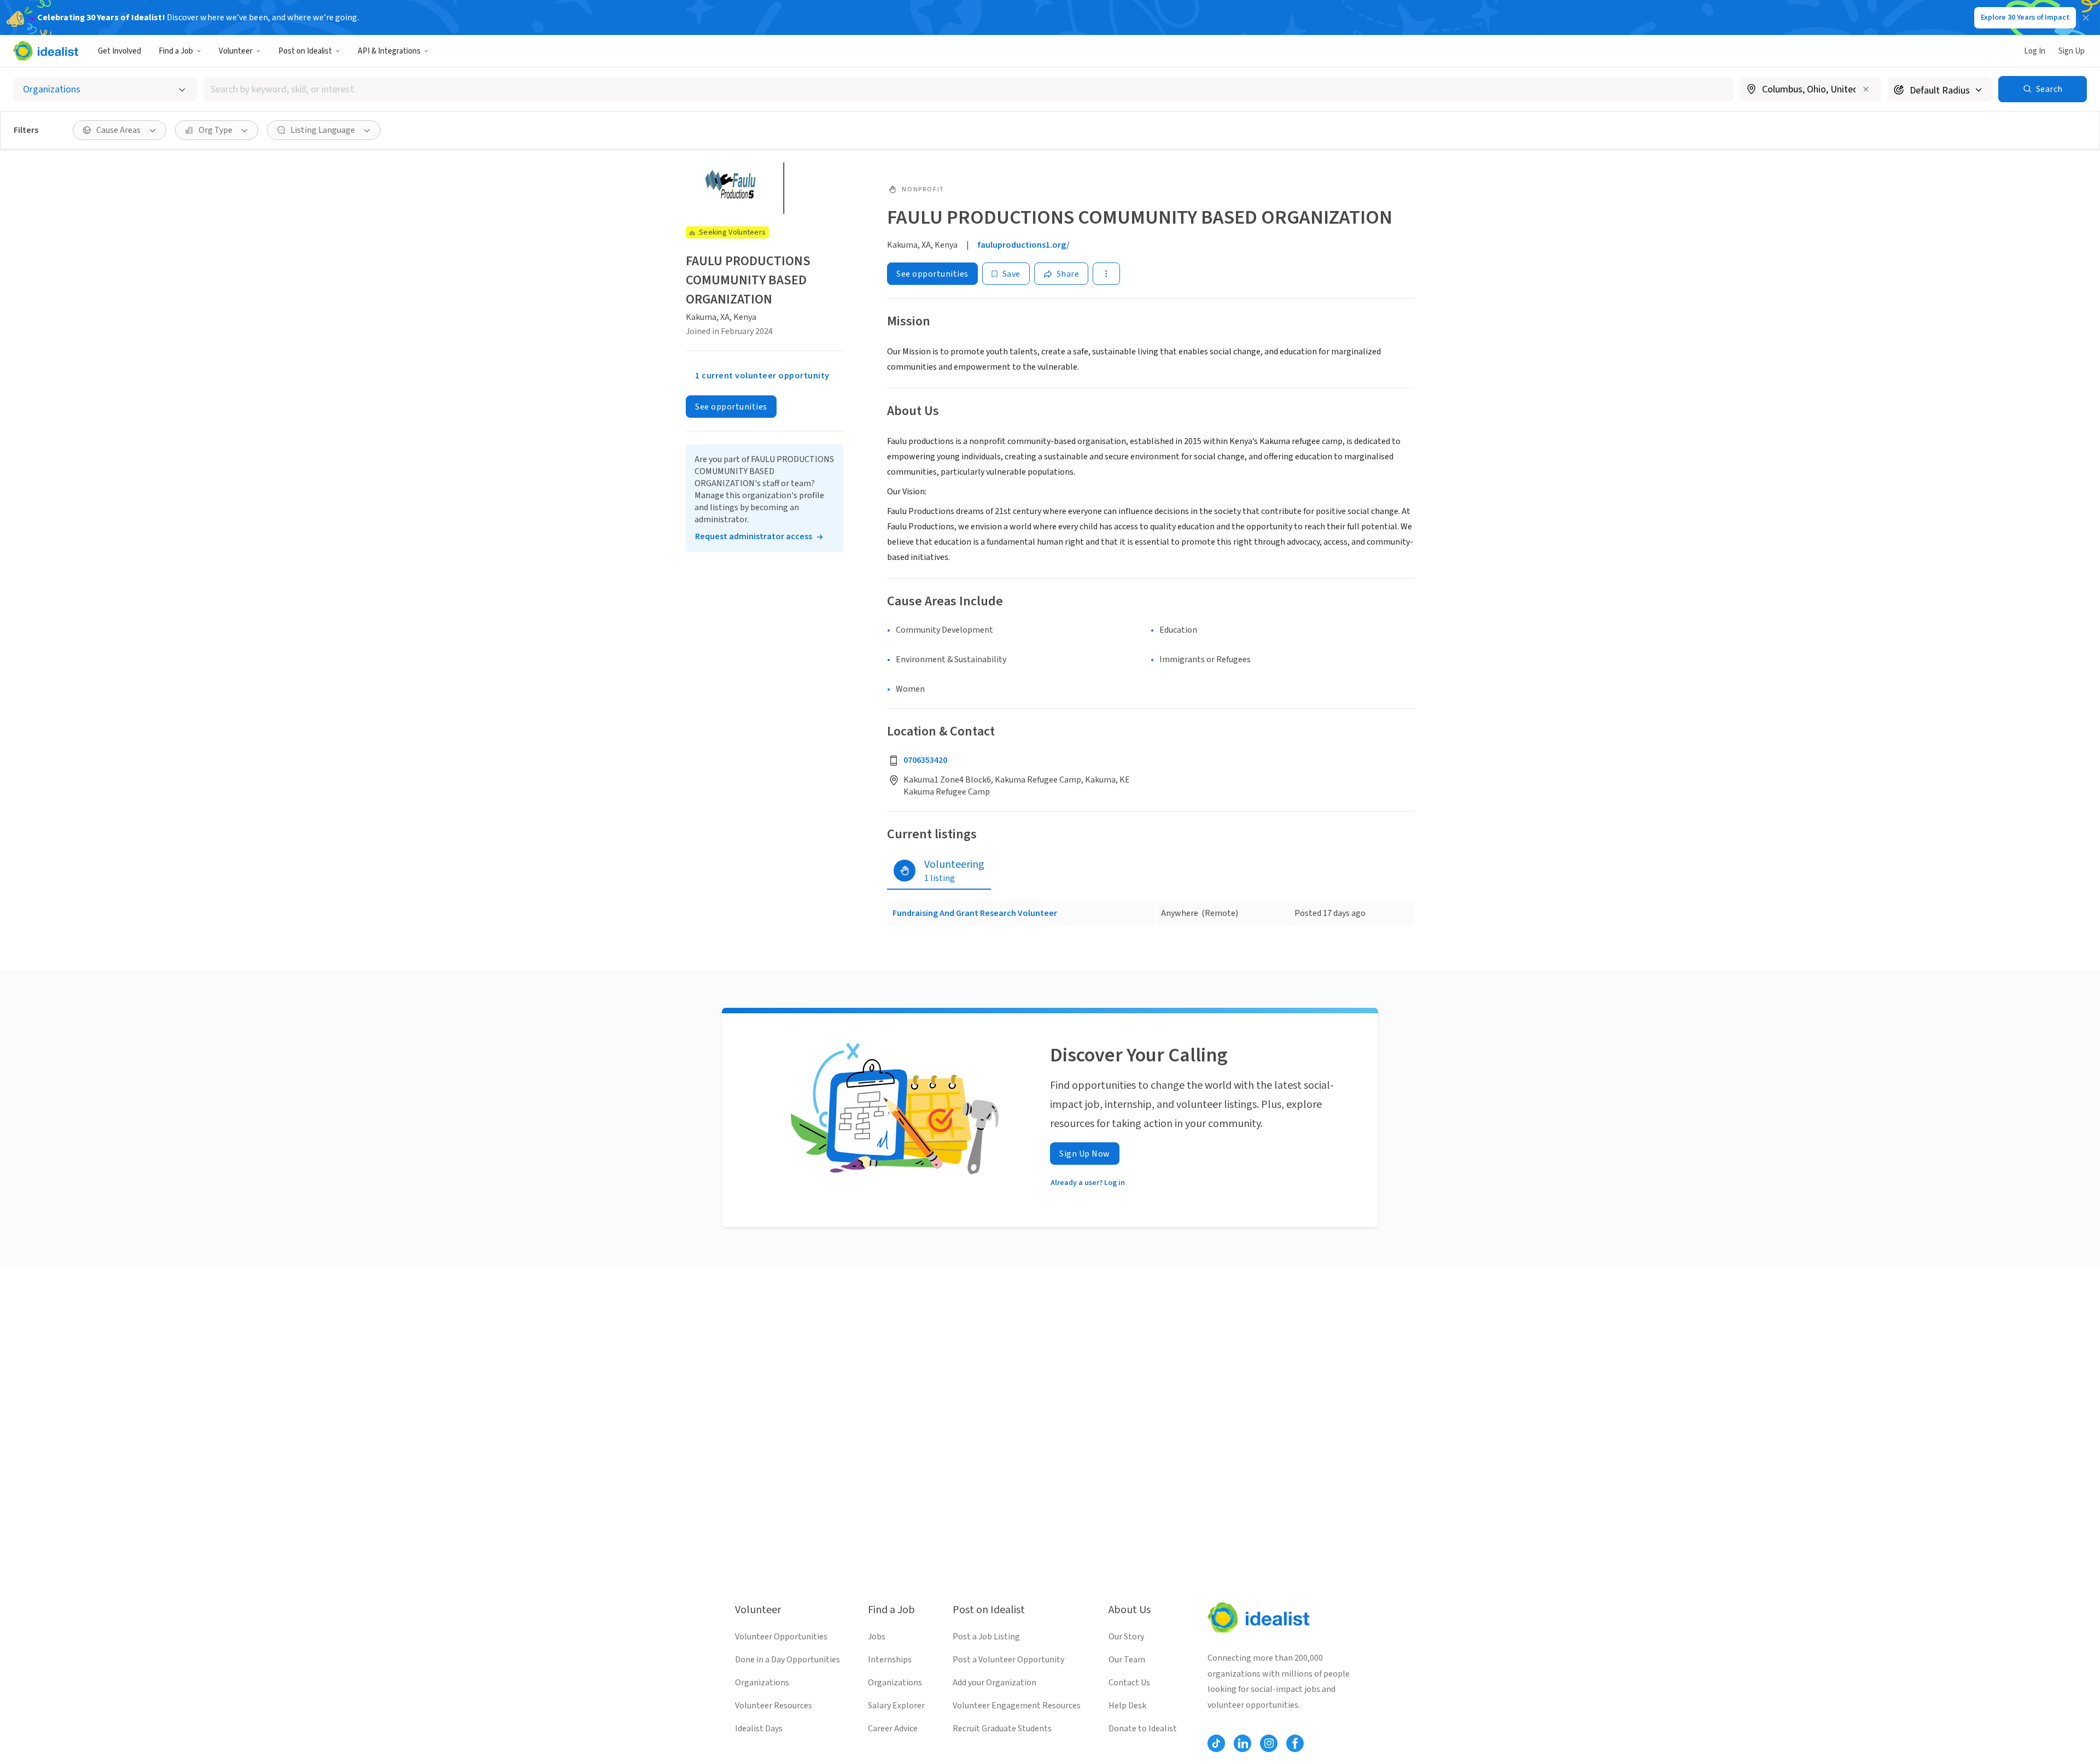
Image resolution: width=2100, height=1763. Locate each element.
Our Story (1126, 1637)
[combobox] (969, 89)
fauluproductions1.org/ (1024, 245)
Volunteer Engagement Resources (1017, 1706)
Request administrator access (754, 536)
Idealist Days (759, 1729)
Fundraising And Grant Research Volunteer (975, 913)
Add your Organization (994, 1683)
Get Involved (119, 51)
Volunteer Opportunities (781, 1637)
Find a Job (176, 51)
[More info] (1811, 90)
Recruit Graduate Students (1002, 1729)
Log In (2035, 51)
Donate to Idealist (1143, 1729)
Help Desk (1127, 1706)
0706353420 (925, 760)
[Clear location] (1866, 89)
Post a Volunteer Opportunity (1008, 1660)
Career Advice (893, 1729)
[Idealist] (46, 51)
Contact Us (1129, 1683)
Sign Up (2072, 51)
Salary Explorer (896, 1706)
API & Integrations (389, 51)
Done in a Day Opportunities (787, 1660)
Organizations (762, 1683)
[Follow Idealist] (1216, 1743)
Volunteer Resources (774, 1706)
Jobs (877, 1637)
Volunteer (236, 51)
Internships (890, 1660)
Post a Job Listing (986, 1637)
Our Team (1127, 1660)
